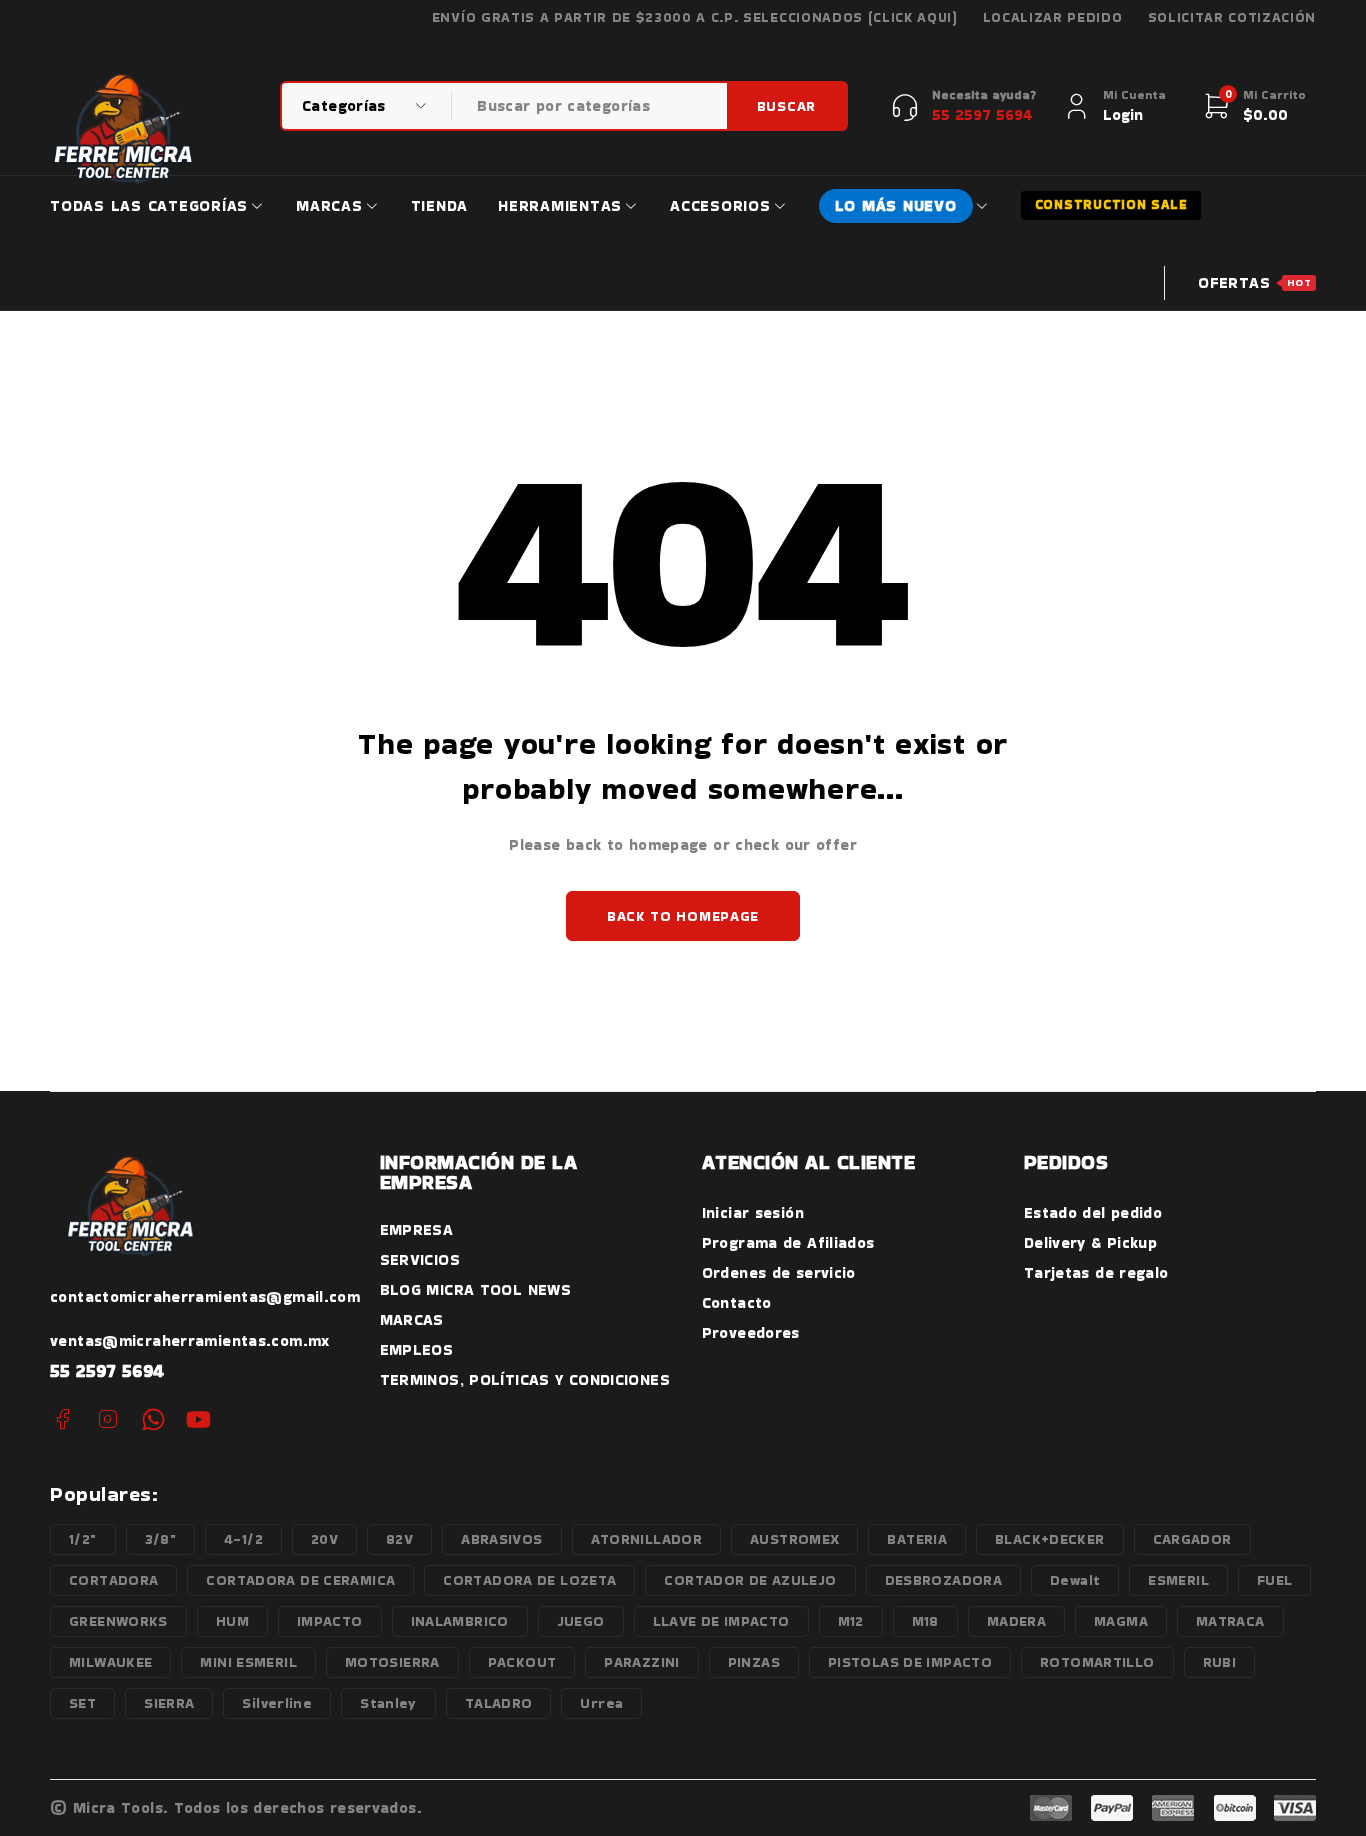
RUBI (1220, 1662)
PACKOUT (522, 1662)
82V (399, 1539)
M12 (851, 1621)
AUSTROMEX (794, 1539)
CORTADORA (113, 1580)
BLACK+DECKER (1050, 1539)
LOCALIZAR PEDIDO (1053, 18)
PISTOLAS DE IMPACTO (910, 1662)
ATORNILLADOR (647, 1539)
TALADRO (499, 1703)
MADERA (1016, 1621)
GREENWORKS (118, 1621)
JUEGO (581, 1621)
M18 (925, 1621)
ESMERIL (1178, 1580)
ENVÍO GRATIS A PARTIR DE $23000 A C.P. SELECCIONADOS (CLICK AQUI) (695, 18)
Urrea (601, 1703)
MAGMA (1121, 1621)
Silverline (277, 1703)
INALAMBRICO (460, 1621)
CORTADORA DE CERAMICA (300, 1580)
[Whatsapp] (153, 1419)
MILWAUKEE (110, 1662)
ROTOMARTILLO (1097, 1662)
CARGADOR (1192, 1539)
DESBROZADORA (944, 1580)
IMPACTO (330, 1621)
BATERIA (917, 1539)
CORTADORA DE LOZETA (529, 1580)
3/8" (161, 1539)
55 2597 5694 (107, 1370)
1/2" (83, 1539)
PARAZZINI (641, 1662)
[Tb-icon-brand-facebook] (62, 1419)
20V (324, 1539)
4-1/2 (243, 1539)
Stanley (388, 1703)
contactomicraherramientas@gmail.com (205, 1296)
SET (82, 1703)
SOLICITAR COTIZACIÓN (1232, 18)
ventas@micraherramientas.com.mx (190, 1340)
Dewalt (1075, 1580)
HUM (232, 1621)
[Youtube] (198, 1419)
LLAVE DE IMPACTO (721, 1621)
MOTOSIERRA (392, 1662)
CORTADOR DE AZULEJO (750, 1580)
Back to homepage (683, 916)
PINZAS (754, 1662)
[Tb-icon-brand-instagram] (107, 1419)
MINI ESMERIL (248, 1662)
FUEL (1275, 1580)
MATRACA (1230, 1621)
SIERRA (169, 1703)
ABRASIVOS (501, 1539)
